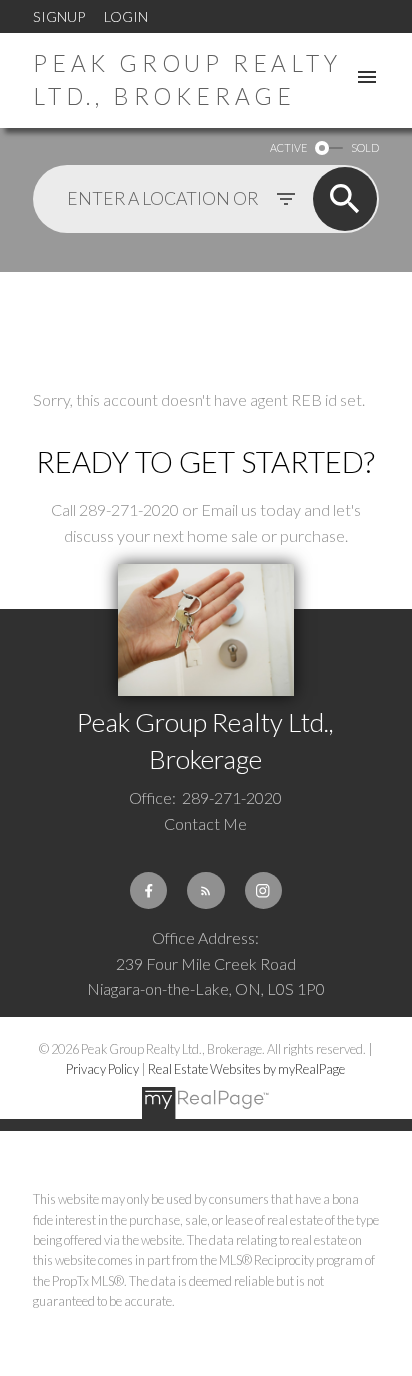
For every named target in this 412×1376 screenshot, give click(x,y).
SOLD (365, 147)
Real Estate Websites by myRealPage (246, 1069)
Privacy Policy (102, 1069)
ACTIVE (288, 147)
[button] (148, 890)
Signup (59, 16)
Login (126, 16)
